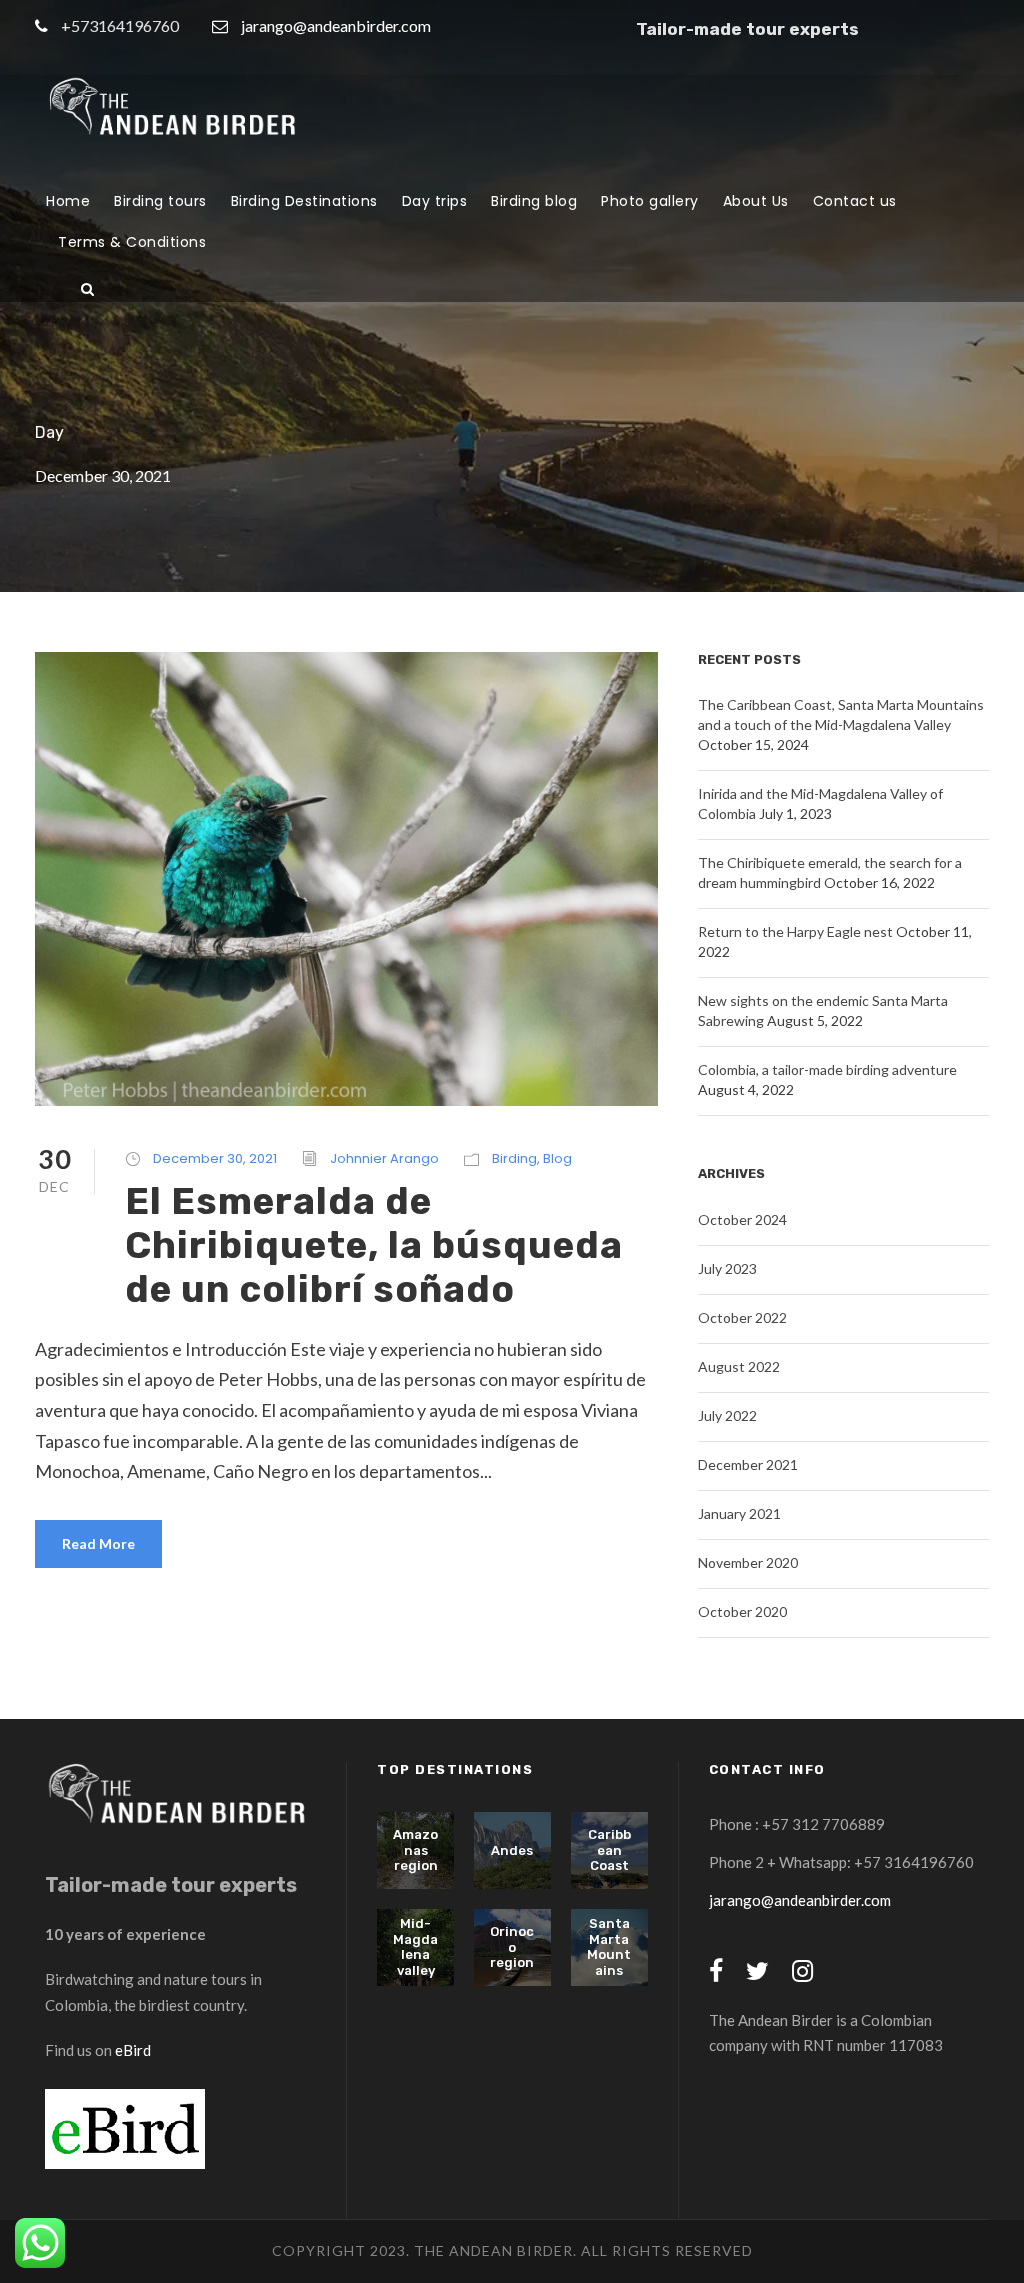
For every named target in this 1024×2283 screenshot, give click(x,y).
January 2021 (739, 1513)
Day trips (435, 201)
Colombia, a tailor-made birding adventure (827, 1069)
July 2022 (727, 1415)
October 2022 (742, 1317)
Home (68, 201)
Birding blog (534, 201)
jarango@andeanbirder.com (336, 25)
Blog (557, 1158)
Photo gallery (650, 201)
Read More (98, 1543)
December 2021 (748, 1464)
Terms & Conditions (132, 242)
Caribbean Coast (609, 1850)
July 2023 (727, 1268)
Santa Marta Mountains (609, 1947)
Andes (512, 1850)
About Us (756, 201)
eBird (133, 2050)
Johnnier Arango (384, 1158)
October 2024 (742, 1219)
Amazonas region (415, 1850)
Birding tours (160, 201)
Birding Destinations (304, 201)
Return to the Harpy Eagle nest (795, 931)
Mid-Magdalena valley (415, 1947)
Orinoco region (512, 1947)
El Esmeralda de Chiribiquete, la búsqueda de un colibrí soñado (374, 1245)
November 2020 (748, 1562)
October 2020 (742, 1611)
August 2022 (739, 1366)
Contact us (855, 201)
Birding (514, 1158)
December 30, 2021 (215, 1158)
